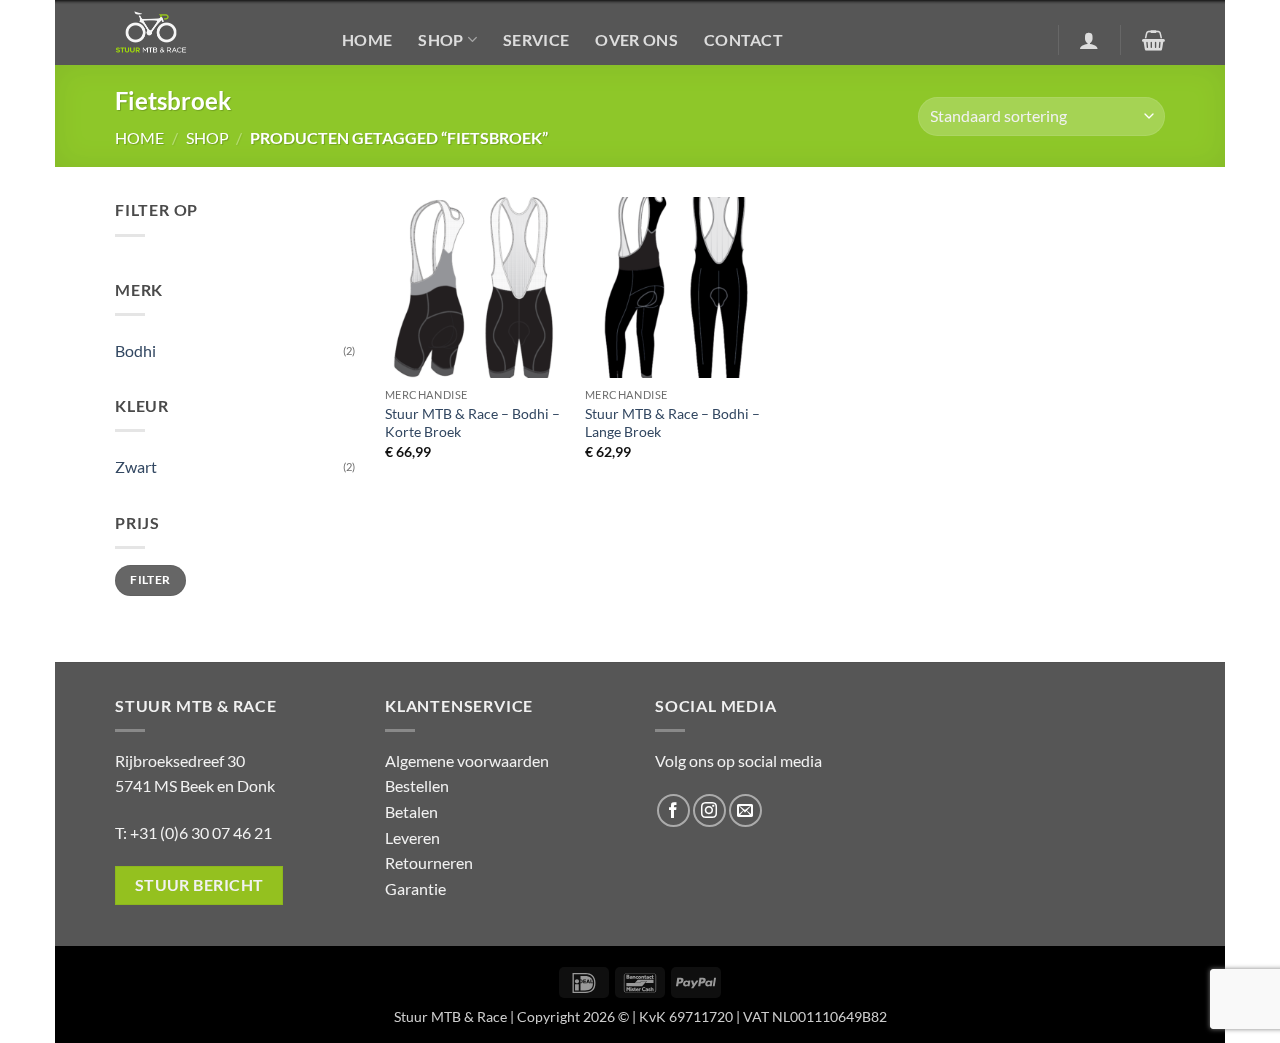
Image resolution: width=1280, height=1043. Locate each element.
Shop (440, 39)
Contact (743, 39)
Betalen (411, 811)
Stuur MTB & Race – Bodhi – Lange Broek (672, 423)
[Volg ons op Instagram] (709, 810)
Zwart (136, 466)
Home (367, 39)
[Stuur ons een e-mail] (745, 810)
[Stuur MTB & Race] (213, 32)
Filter (150, 579)
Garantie (415, 888)
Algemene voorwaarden (467, 760)
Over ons (636, 39)
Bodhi (135, 350)
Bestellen (417, 785)
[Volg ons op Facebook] (673, 810)
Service (536, 39)
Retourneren (429, 862)
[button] (1089, 40)
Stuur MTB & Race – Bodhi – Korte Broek (472, 423)
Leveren (412, 837)
